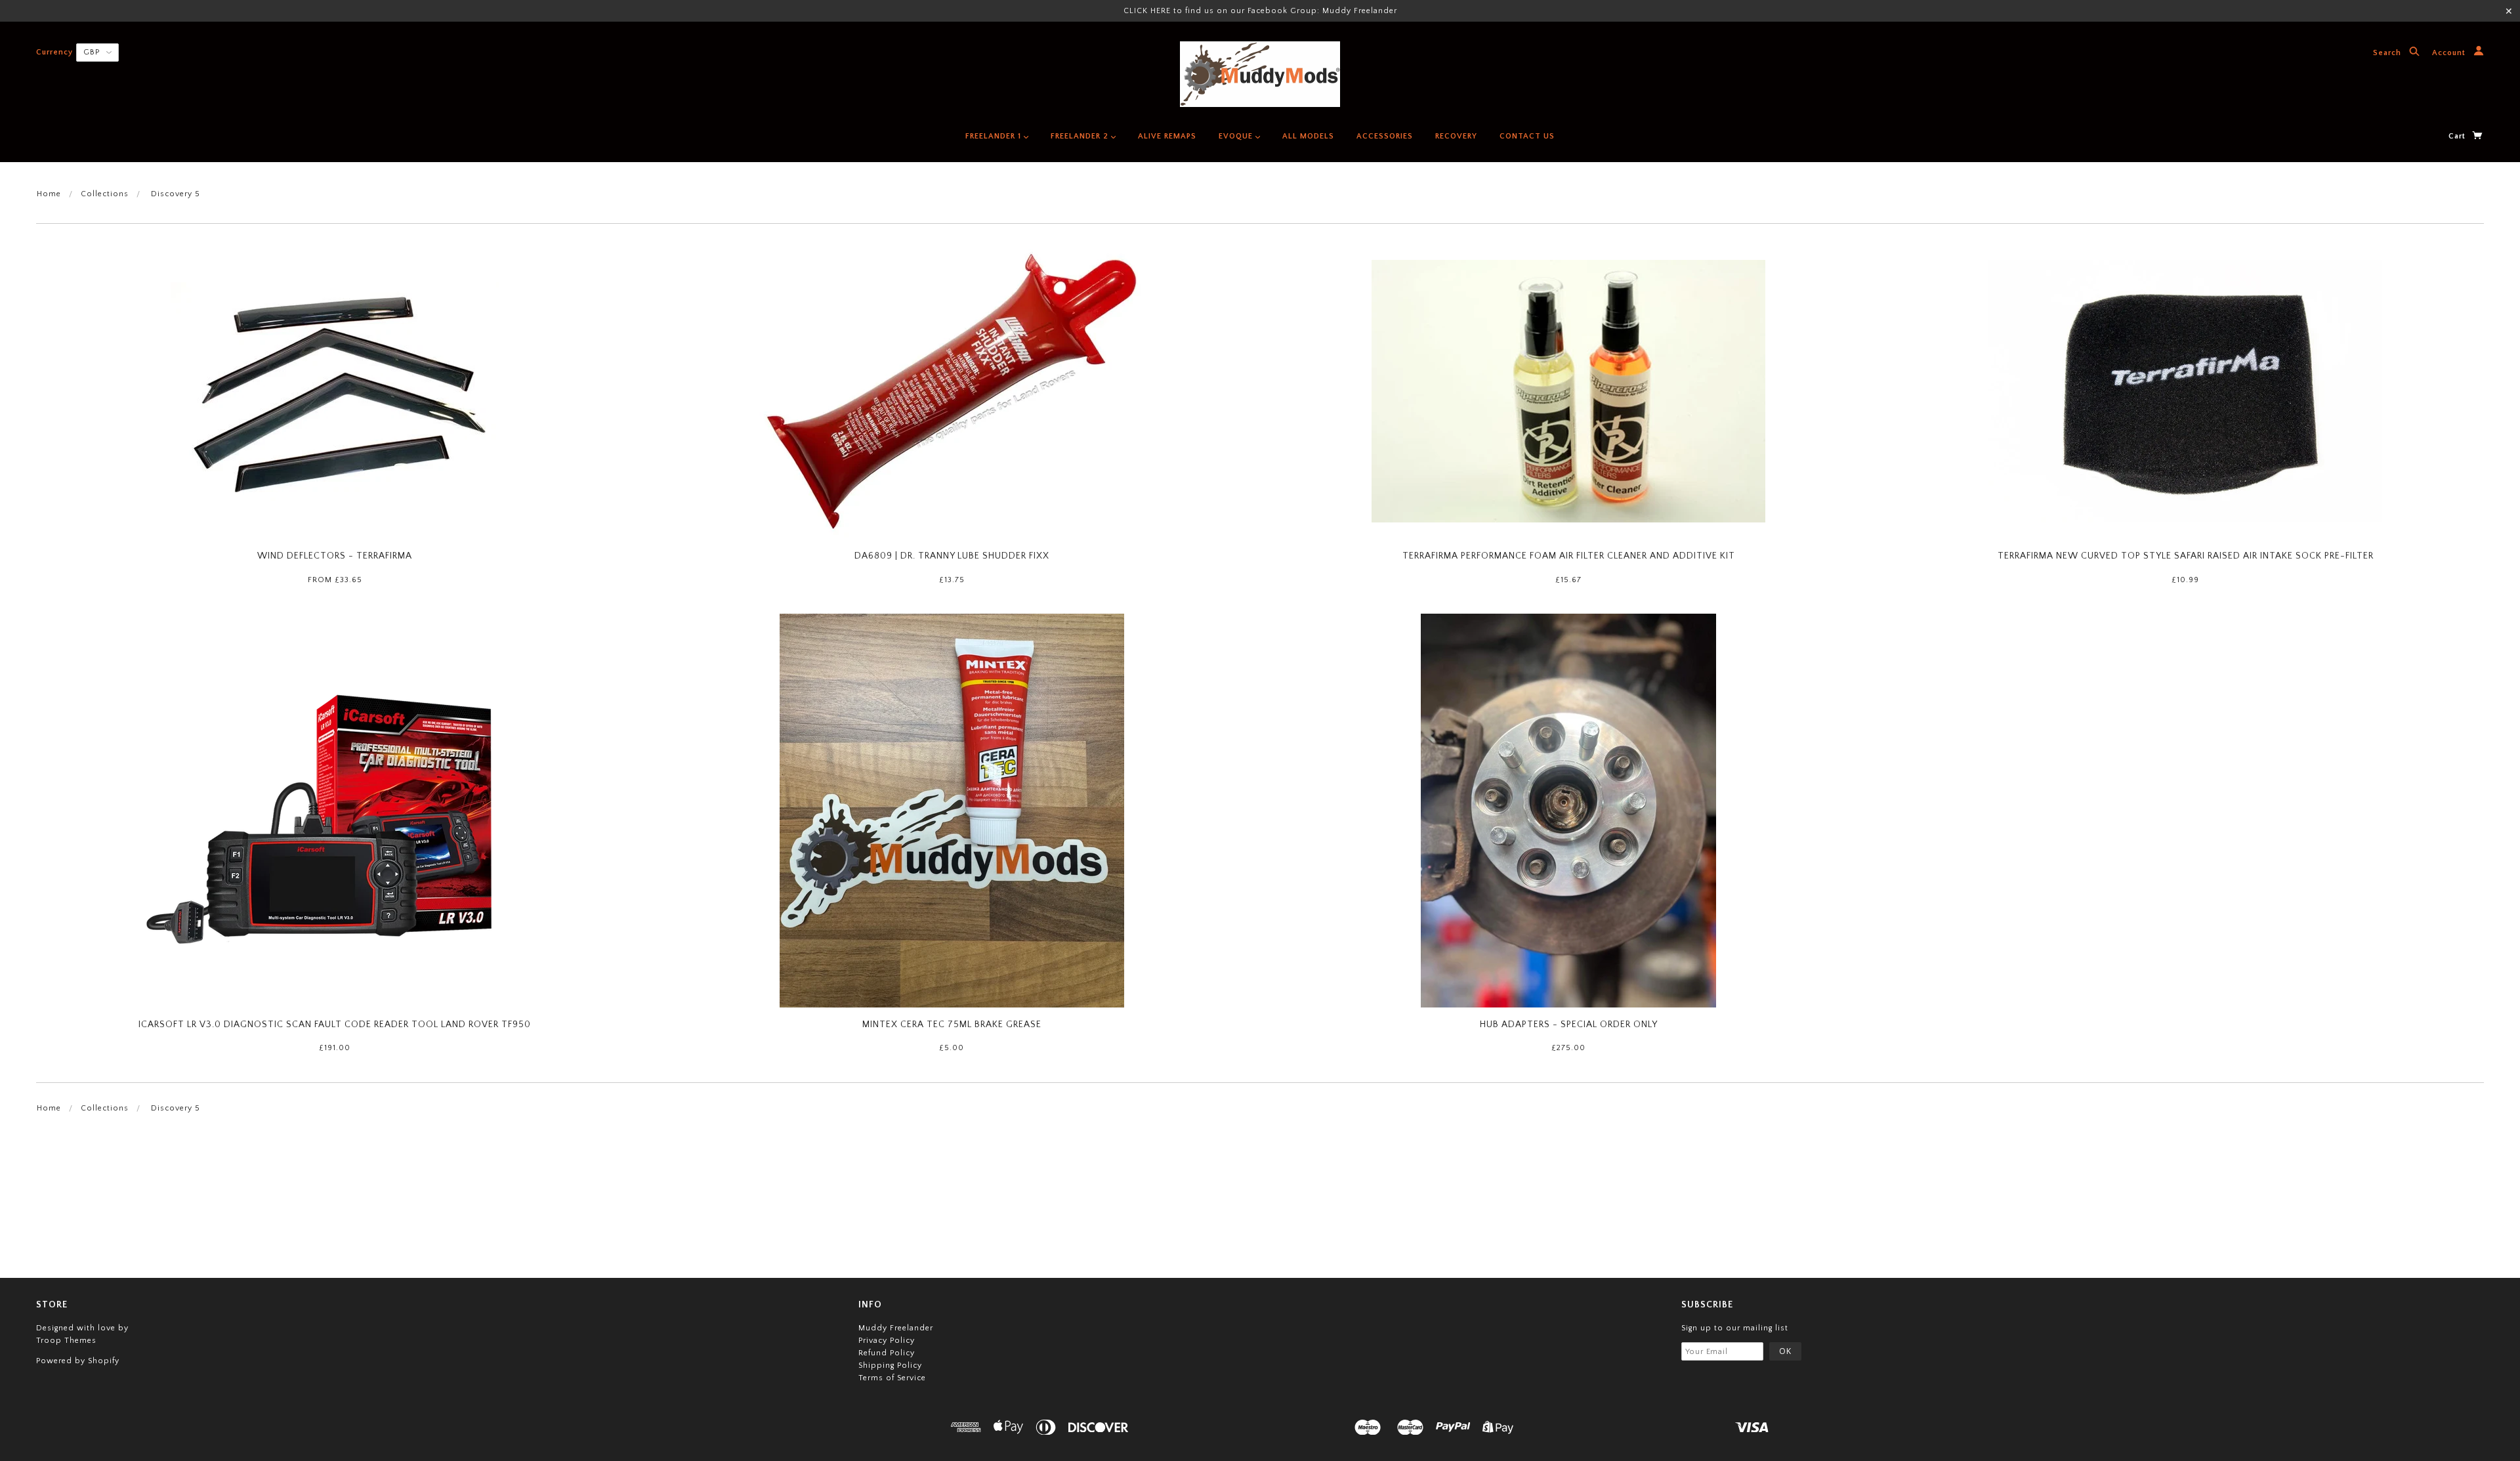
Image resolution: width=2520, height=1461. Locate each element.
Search (2388, 53)
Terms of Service (892, 1378)
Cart (2458, 136)
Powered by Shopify (78, 1361)
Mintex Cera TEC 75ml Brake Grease (952, 1025)
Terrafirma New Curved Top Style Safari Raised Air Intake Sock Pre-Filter (2186, 556)
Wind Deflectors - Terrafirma (335, 556)
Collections (105, 194)
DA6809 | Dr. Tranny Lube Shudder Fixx (952, 556)
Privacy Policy (887, 1341)
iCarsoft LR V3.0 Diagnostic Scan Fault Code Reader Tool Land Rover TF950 (335, 1025)
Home (49, 194)
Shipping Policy (890, 1366)
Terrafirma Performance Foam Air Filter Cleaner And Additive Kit (1569, 556)
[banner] (1260, 74)
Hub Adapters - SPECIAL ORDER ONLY (1569, 1025)
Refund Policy (887, 1353)
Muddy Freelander (896, 1328)
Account (2450, 53)
